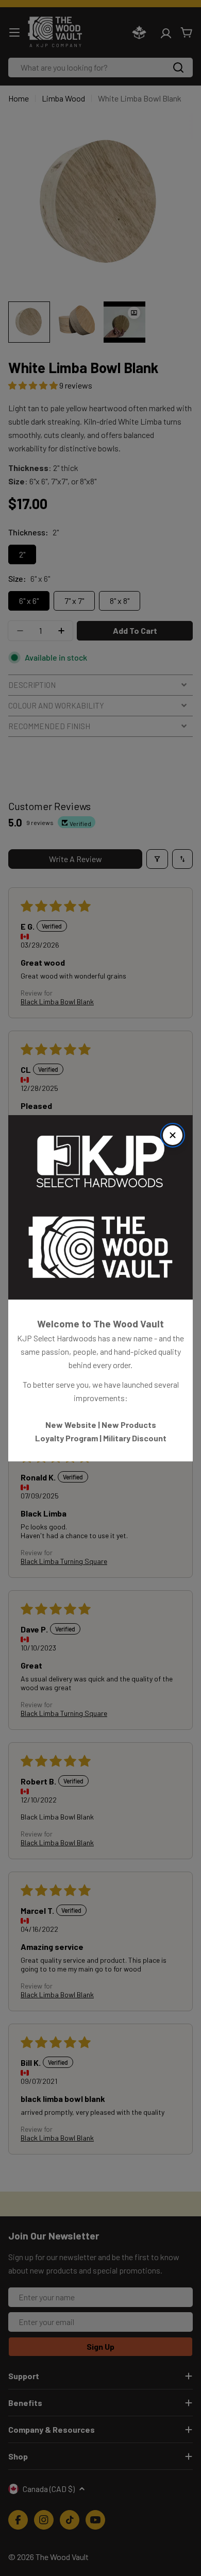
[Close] (173, 1135)
